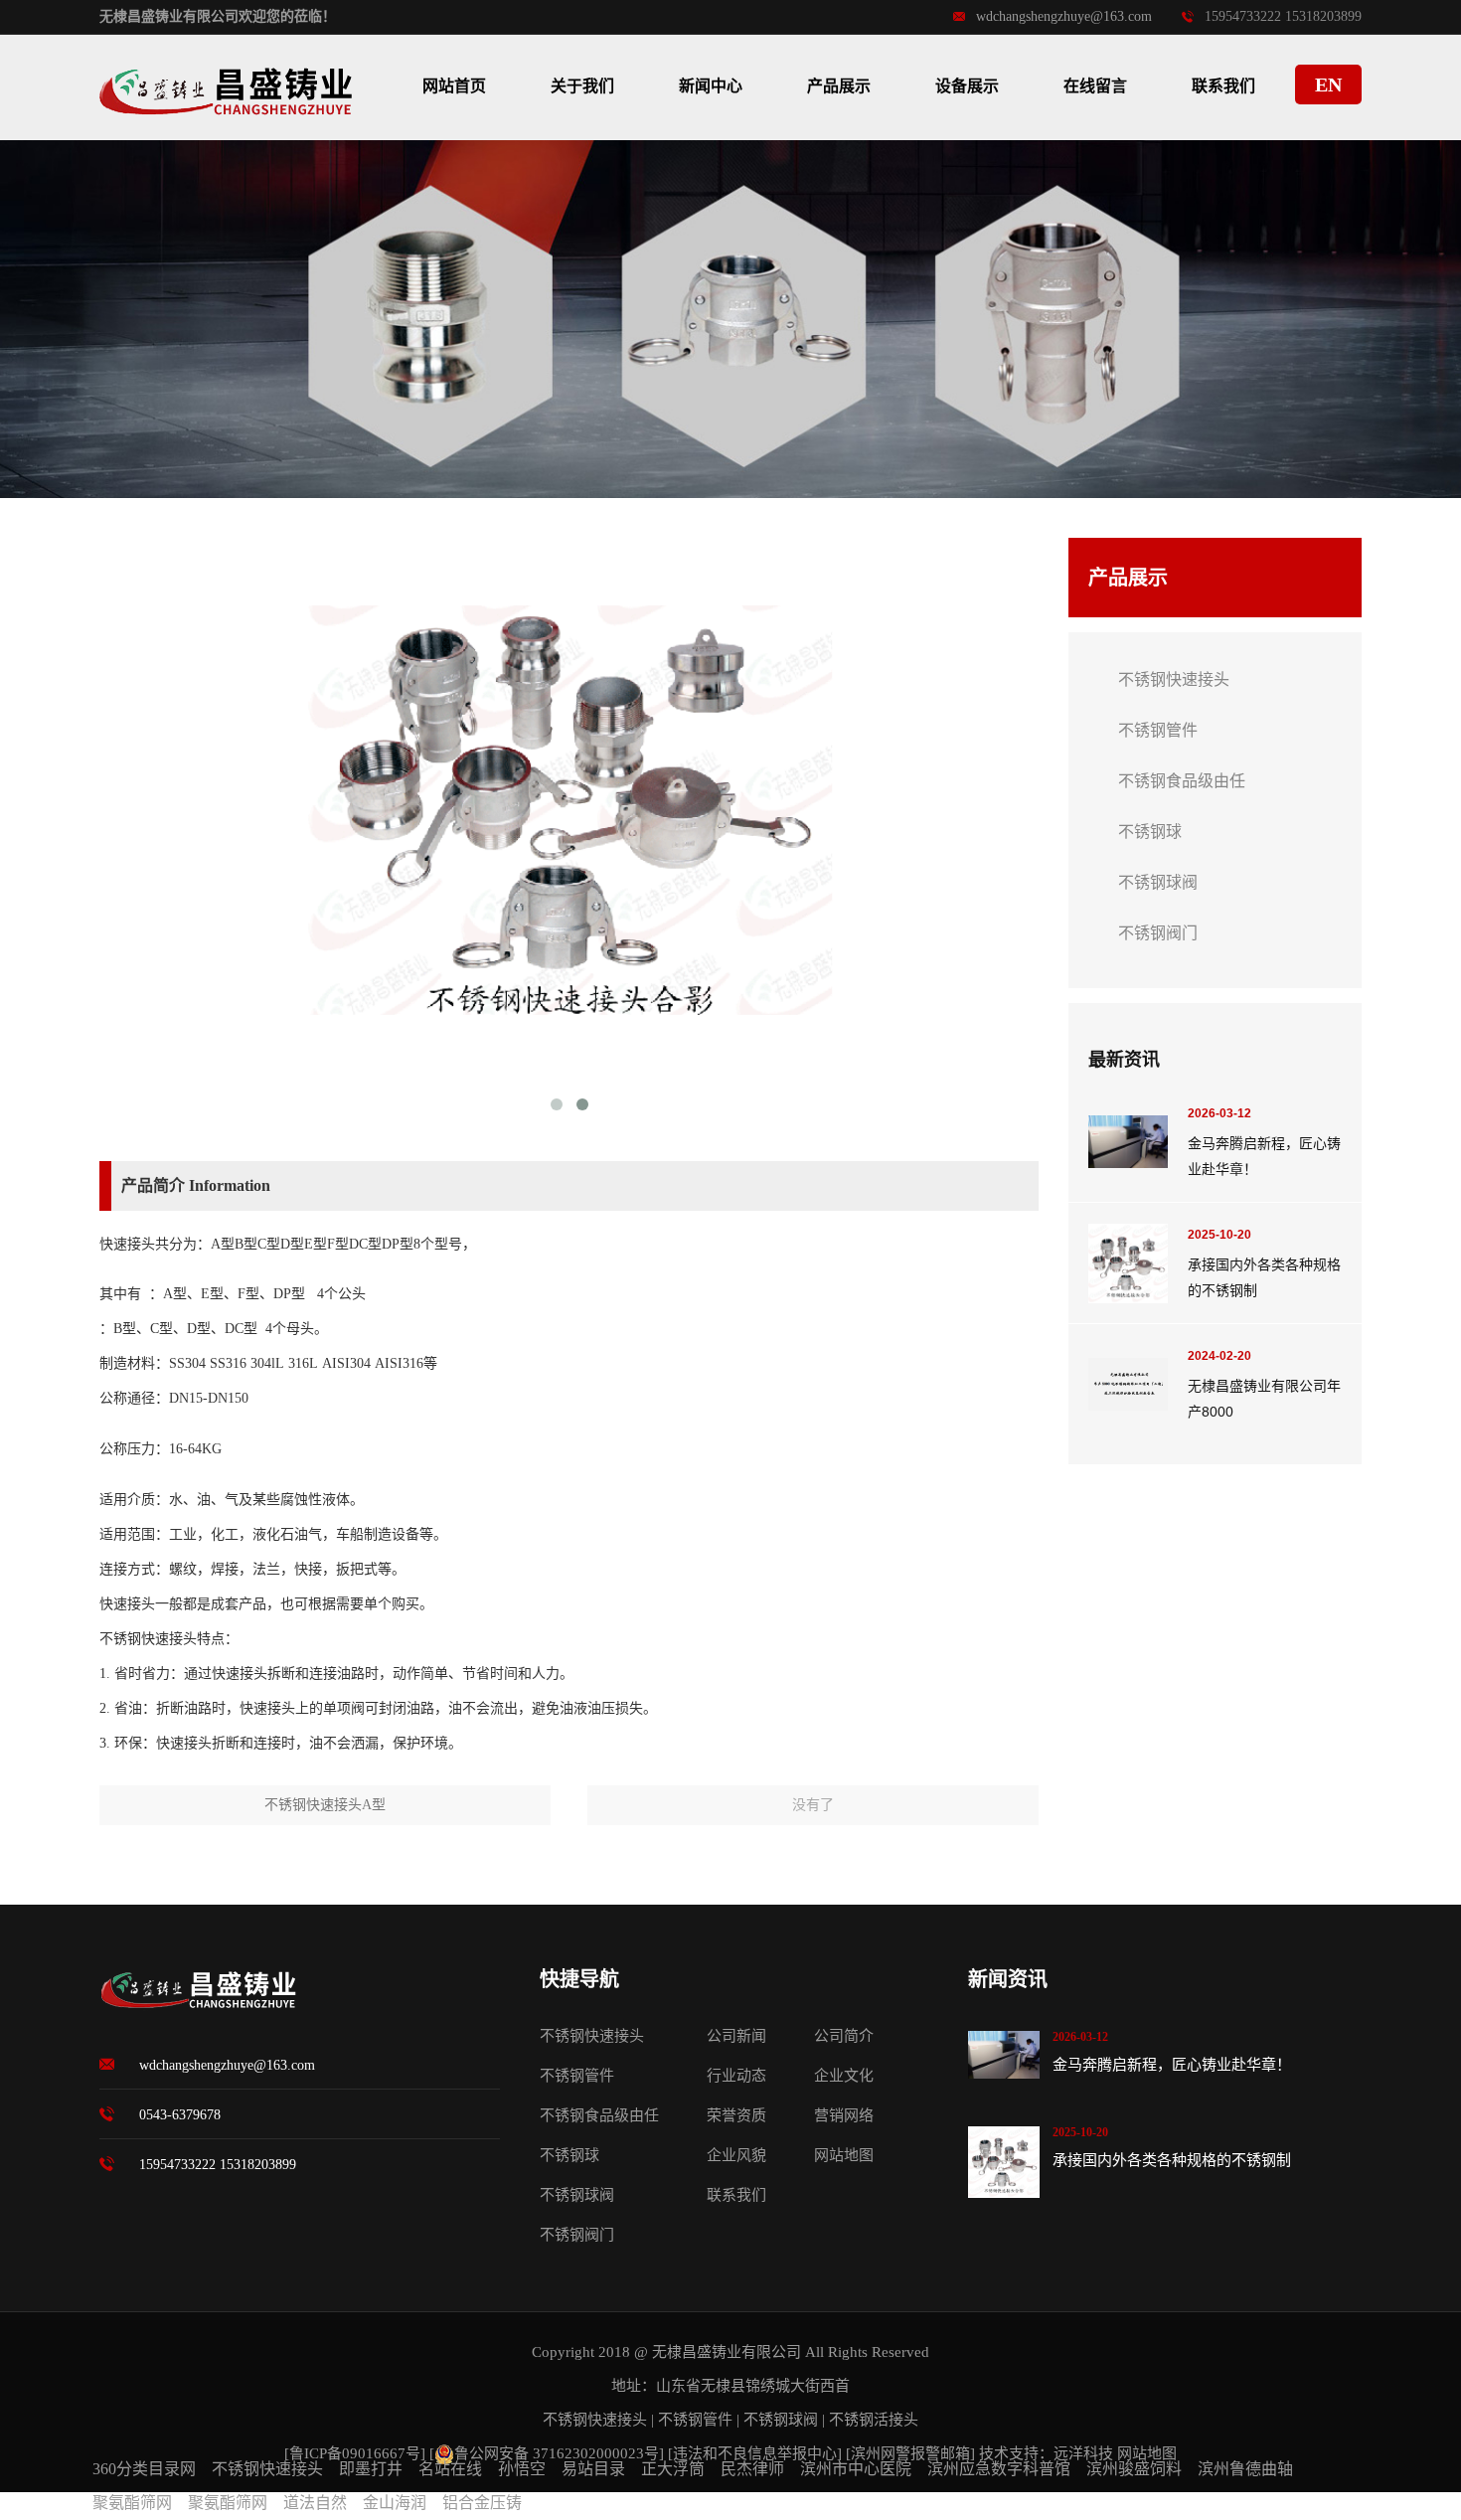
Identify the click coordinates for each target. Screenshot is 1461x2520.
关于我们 (582, 86)
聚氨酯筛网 (132, 2503)
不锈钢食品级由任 (1182, 781)
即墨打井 (371, 2469)
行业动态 (736, 2076)
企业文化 (844, 2076)
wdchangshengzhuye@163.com (1064, 16)
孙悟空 (522, 2469)
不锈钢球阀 (1158, 882)
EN (1328, 84)
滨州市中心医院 (856, 2469)
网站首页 (454, 86)
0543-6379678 (180, 2115)
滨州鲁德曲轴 (1245, 2469)
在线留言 (1095, 86)
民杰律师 (752, 2469)
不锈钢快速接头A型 (325, 1805)
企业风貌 (736, 2155)
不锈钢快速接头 (1174, 679)
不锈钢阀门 (1158, 933)
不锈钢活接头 (874, 2420)
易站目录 (593, 2469)
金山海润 (395, 2503)
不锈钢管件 (1158, 730)
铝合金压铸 (482, 2503)
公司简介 (844, 2036)
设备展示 (967, 86)
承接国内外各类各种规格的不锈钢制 (1172, 2160)
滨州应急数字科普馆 (999, 2469)
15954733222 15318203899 (218, 2165)
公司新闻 (736, 2036)
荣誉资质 (736, 2115)
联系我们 (1223, 86)
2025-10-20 (1219, 1235)
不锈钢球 (1150, 832)
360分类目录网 (144, 2469)
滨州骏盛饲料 (1134, 2469)
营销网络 (844, 2115)
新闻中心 (711, 86)
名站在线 (450, 2469)
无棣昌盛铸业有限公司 (727, 2352)
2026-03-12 (1219, 1113)
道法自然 (315, 2503)
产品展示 (839, 86)
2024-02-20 (1219, 1356)
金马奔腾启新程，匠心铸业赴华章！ (1172, 2065)
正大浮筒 (673, 2469)
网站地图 (844, 2155)
